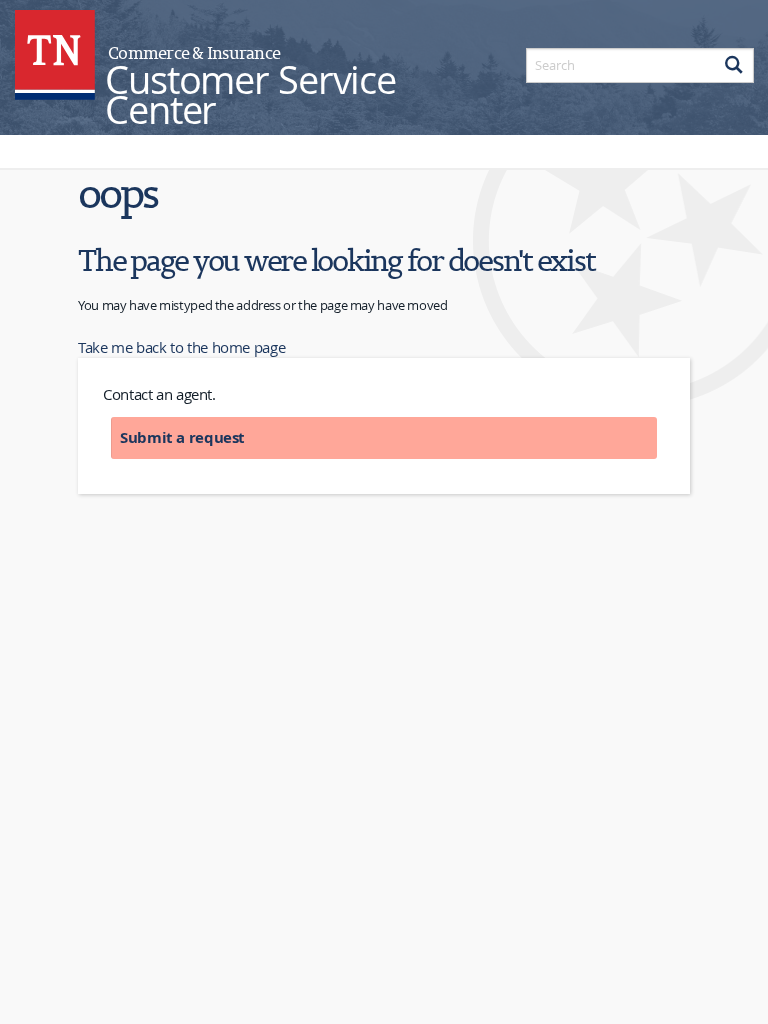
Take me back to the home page (181, 347)
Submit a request (182, 437)
